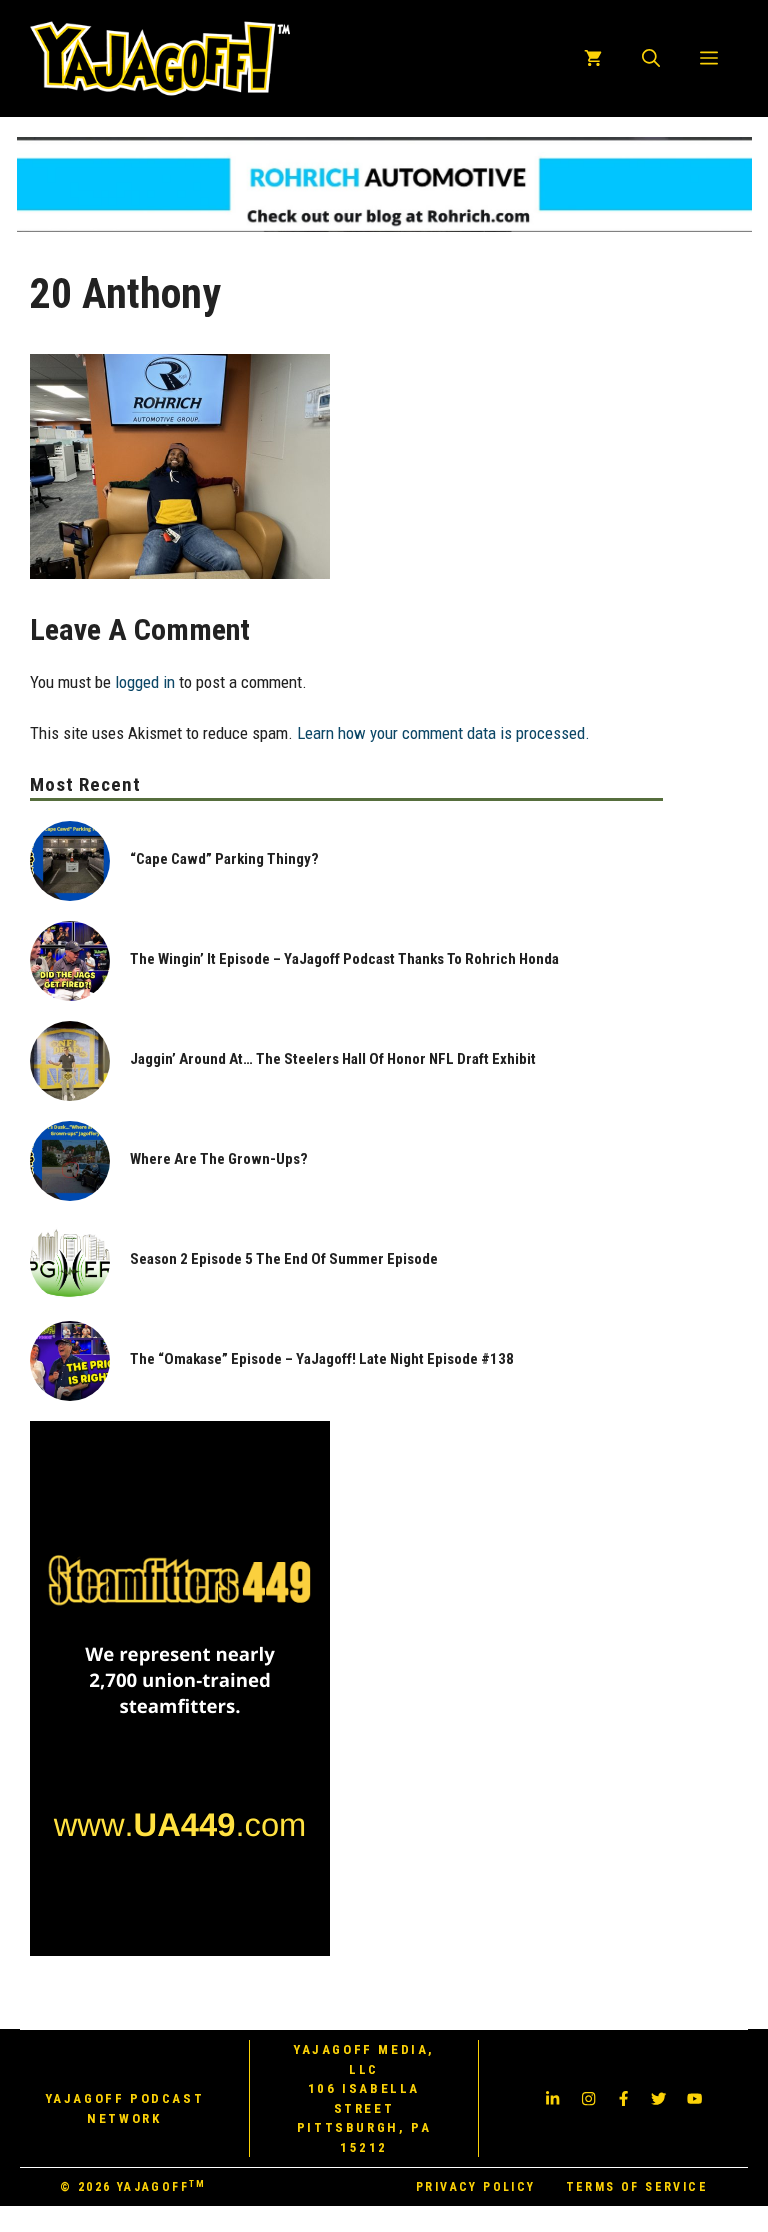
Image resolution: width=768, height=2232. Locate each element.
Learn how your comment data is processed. (443, 733)
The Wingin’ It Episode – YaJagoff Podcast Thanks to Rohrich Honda (344, 959)
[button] (651, 58)
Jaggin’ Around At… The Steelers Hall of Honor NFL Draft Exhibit (333, 1059)
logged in (145, 682)
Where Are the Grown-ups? (219, 1159)
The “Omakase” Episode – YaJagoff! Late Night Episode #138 (322, 1359)
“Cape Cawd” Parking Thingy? (224, 859)
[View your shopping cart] (593, 58)
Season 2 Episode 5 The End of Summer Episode (284, 1259)
